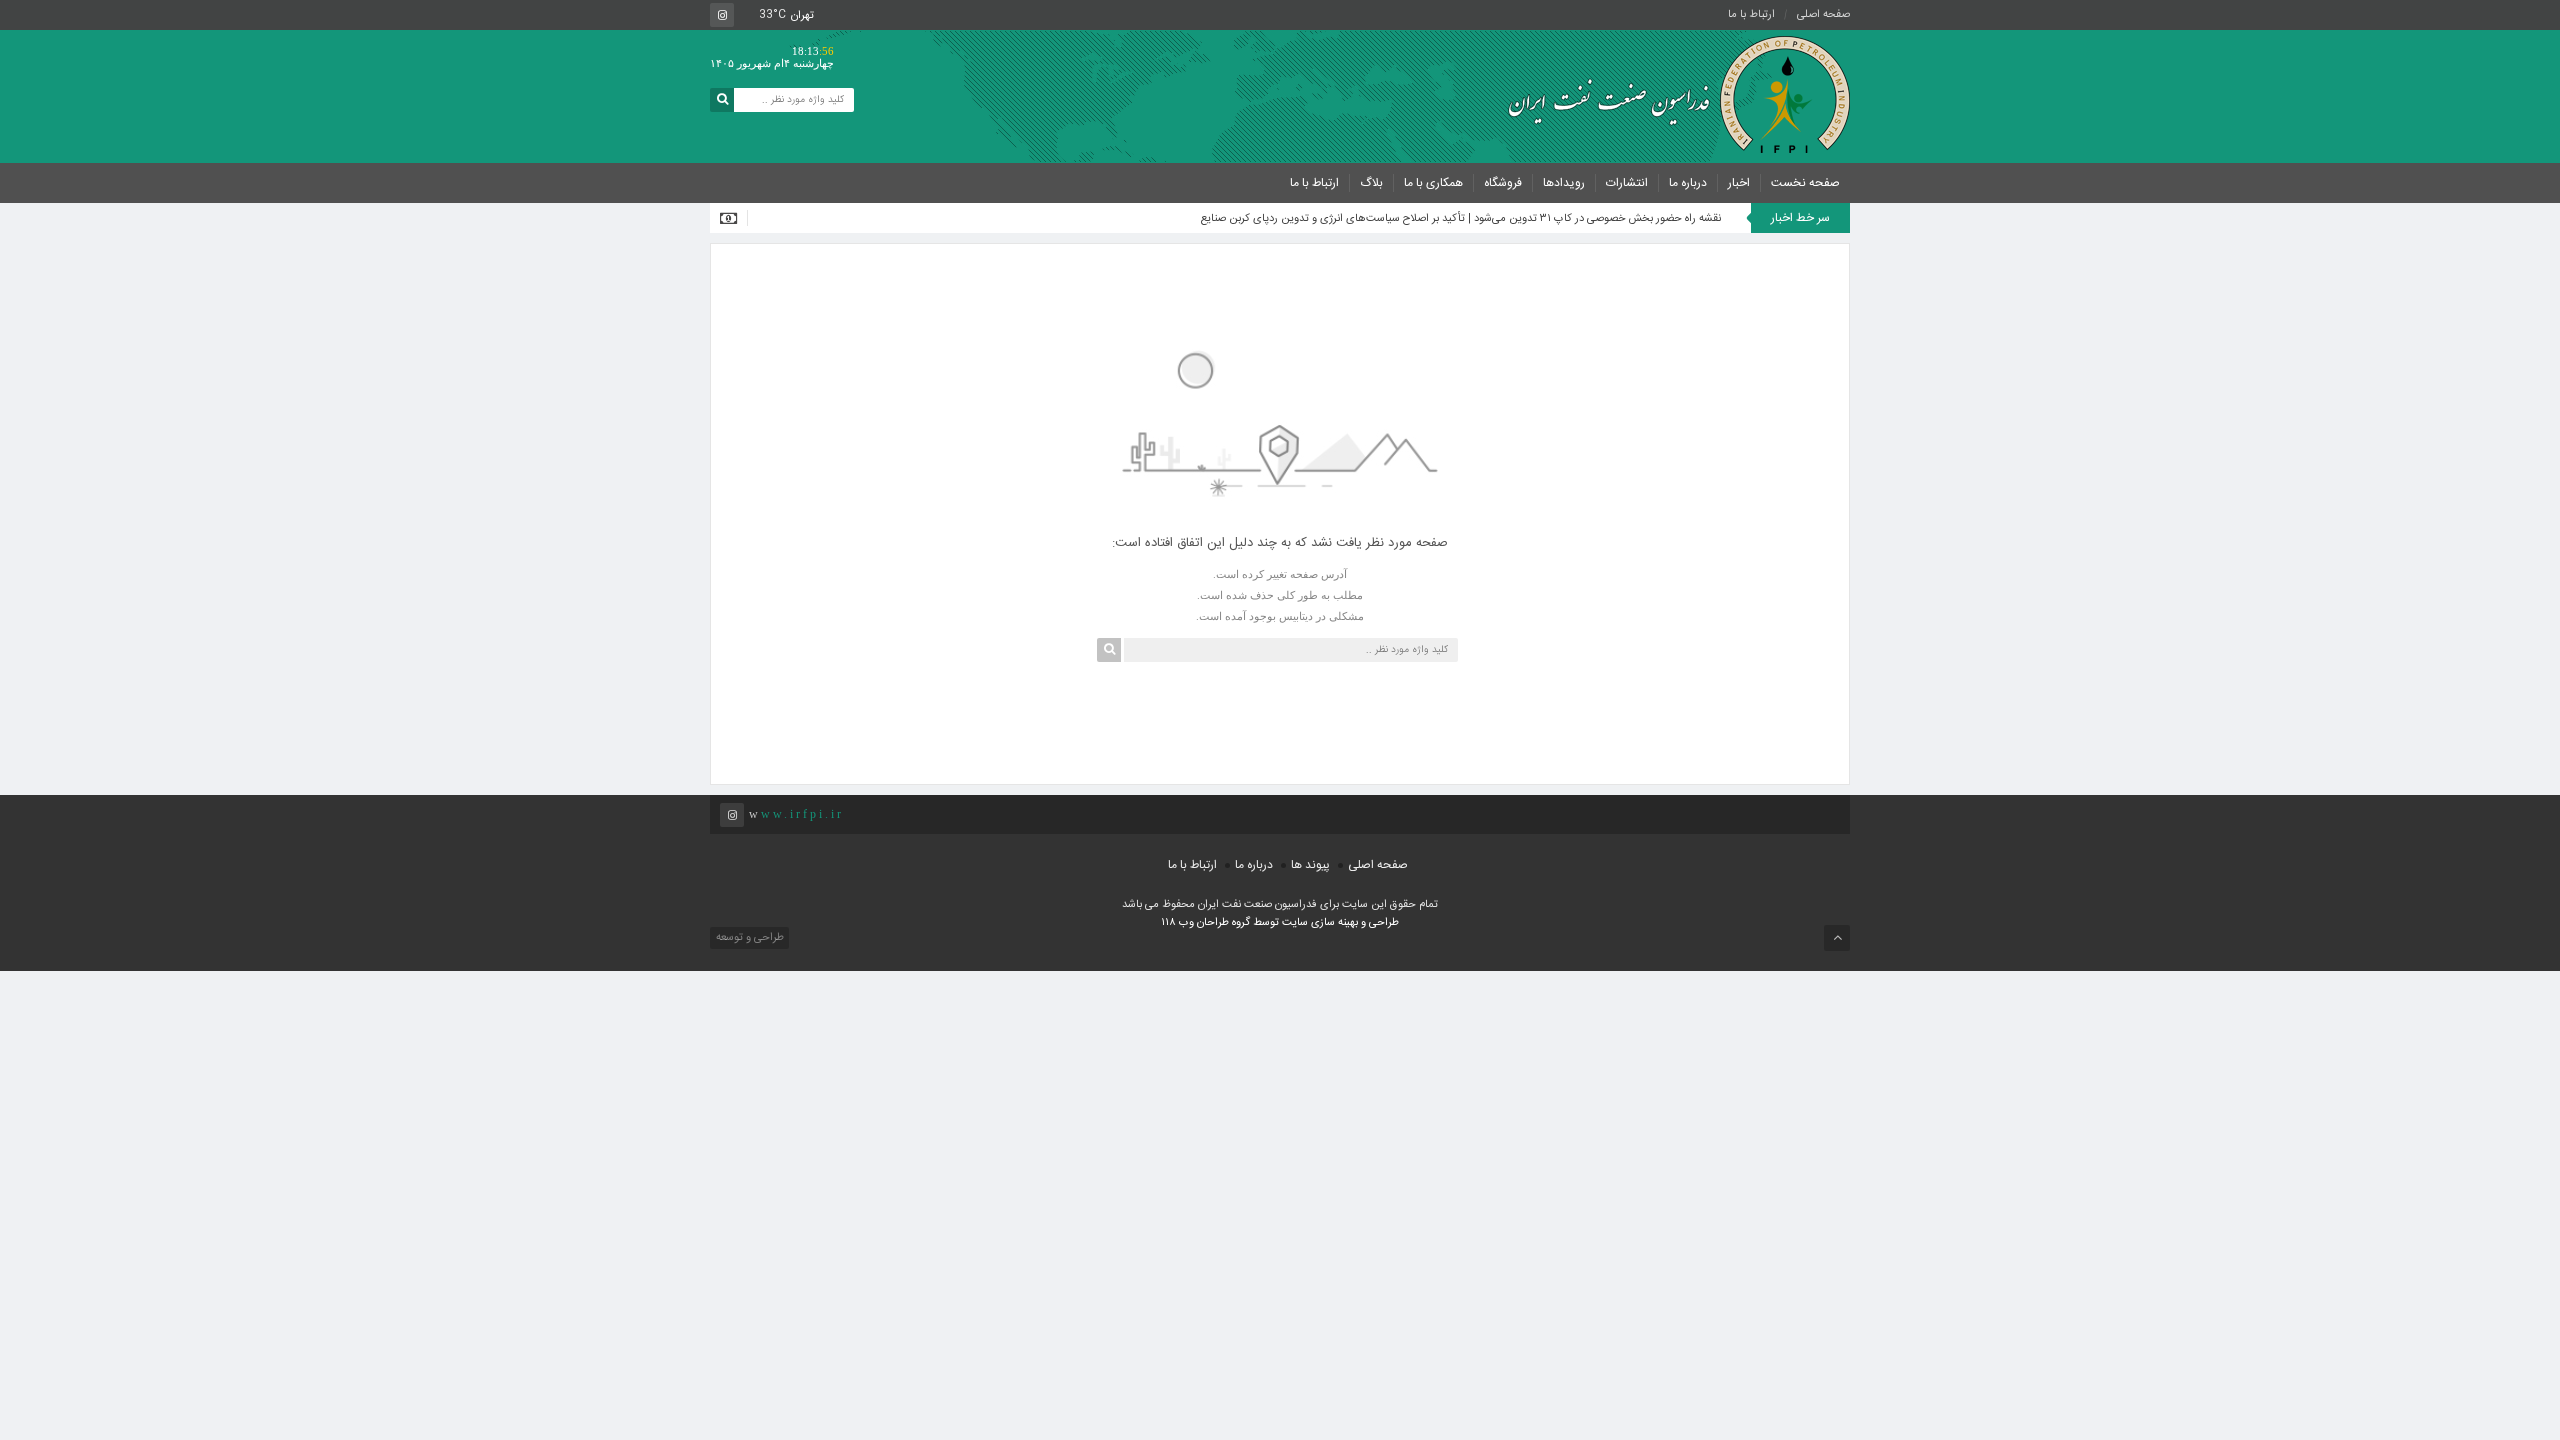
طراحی (1382, 923)
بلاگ (1371, 183)
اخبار (1739, 183)
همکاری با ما (1433, 183)
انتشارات (1627, 183)
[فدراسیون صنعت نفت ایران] (1670, 95)
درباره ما (1688, 183)
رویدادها (1564, 183)
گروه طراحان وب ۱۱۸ (1207, 923)
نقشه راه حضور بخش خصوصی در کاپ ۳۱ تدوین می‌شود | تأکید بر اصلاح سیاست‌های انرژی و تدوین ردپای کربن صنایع (1461, 219)
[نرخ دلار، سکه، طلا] (734, 218)
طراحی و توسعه (748, 938)
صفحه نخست (1805, 183)
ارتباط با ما (1751, 15)
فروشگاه (1503, 183)
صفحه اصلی (1823, 15)
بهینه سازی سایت (1320, 923)
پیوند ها (1310, 865)
